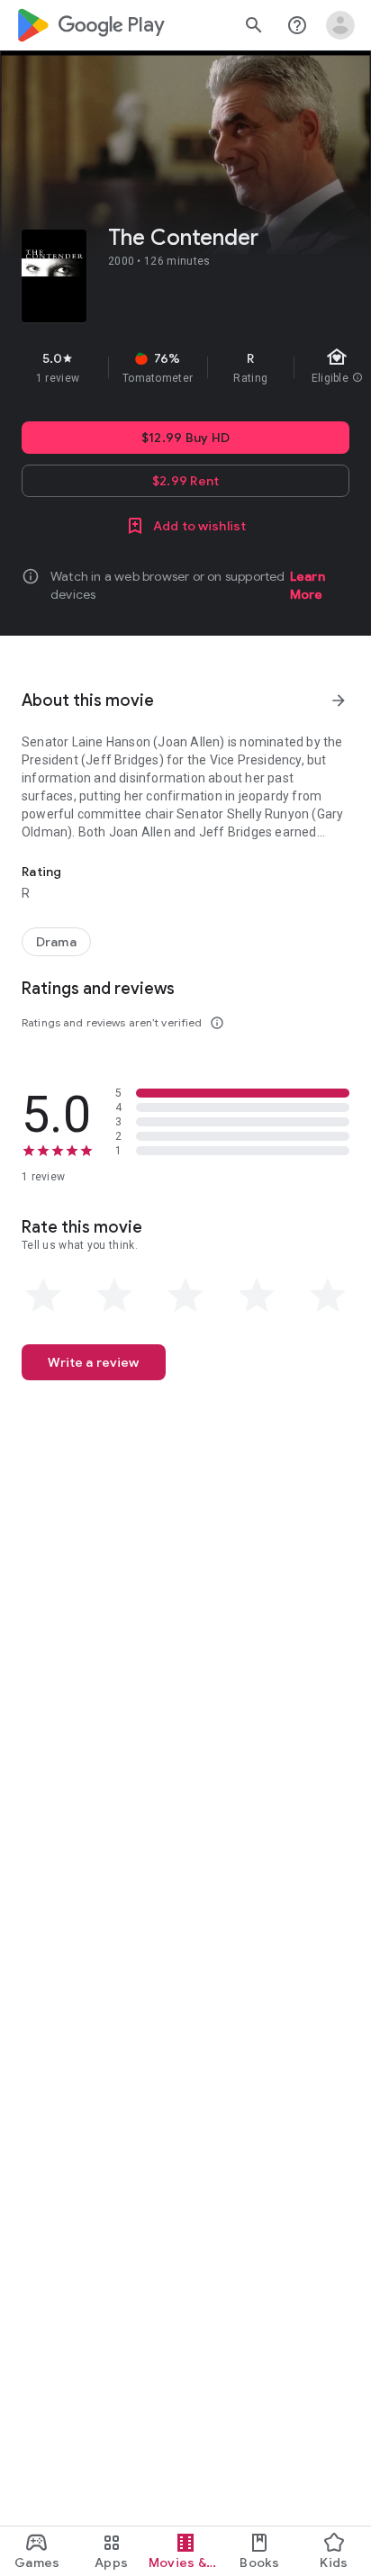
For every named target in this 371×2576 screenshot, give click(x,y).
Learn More (308, 585)
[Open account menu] (340, 25)
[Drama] (56, 942)
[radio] (43, 1296)
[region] (185, 367)
